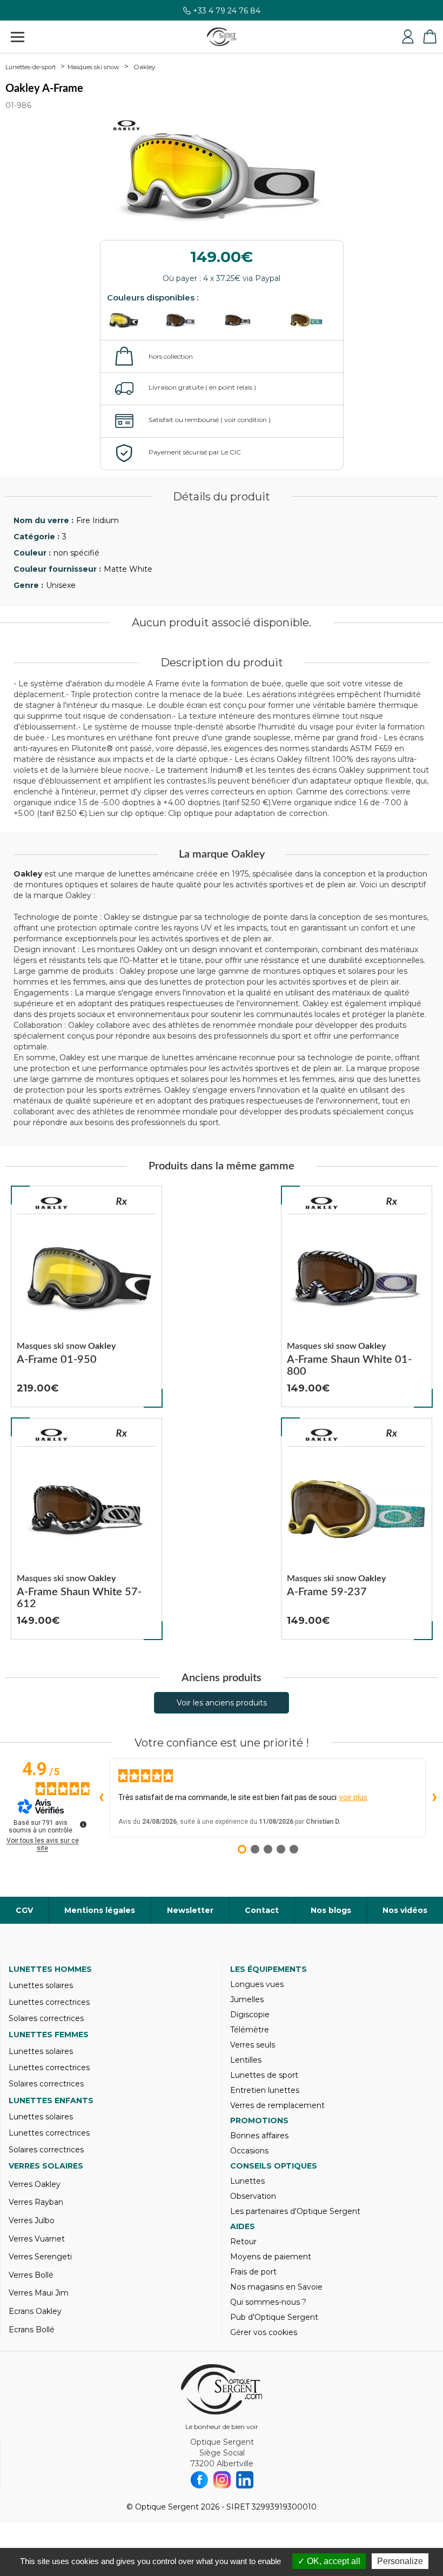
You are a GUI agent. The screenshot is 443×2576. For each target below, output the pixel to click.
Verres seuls (253, 2045)
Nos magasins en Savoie (276, 2287)
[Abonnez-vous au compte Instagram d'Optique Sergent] (222, 2480)
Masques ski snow (93, 67)
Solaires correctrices (46, 2018)
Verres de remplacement (277, 2105)
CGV (24, 1910)
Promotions (259, 2120)
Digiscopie (250, 2015)
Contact (262, 1910)
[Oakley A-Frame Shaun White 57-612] (86, 1529)
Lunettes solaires (41, 1985)
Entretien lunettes (265, 2090)
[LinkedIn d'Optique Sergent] (245, 2480)
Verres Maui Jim (39, 2293)
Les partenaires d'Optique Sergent (295, 2211)
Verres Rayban (36, 2202)
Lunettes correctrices (49, 2002)
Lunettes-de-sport (31, 67)
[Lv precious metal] (306, 320)
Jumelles (247, 1999)
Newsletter (190, 1910)
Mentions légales (100, 1910)
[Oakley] (52, 1203)
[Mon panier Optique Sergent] (429, 37)
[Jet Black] (135, 320)
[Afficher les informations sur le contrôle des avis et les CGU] (83, 1824)
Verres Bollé (31, 2275)
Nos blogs (331, 1910)
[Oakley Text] (249, 320)
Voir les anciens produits (222, 1703)
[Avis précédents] (101, 1798)
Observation (253, 2196)
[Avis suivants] (434, 1798)
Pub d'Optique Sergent (274, 2317)
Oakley (145, 67)
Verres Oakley (35, 2184)
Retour (243, 2242)
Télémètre (250, 2030)
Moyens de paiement (271, 2257)
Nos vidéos (405, 1910)
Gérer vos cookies (264, 2332)
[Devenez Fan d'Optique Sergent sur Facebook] (199, 2480)
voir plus (353, 1797)
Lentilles (246, 2060)
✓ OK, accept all (329, 2561)
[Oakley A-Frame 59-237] (357, 1529)
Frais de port (253, 2272)
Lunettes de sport (264, 2075)
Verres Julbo (32, 2220)
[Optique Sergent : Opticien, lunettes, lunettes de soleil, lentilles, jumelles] (222, 37)
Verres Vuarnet (37, 2239)
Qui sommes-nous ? (268, 2302)
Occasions (249, 2151)
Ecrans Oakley (35, 2311)
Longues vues (257, 1984)
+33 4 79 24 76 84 (227, 15)
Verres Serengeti (40, 2257)
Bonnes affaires (259, 2136)
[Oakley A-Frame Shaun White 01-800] (357, 1296)
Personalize (400, 2561)
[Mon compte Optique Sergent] (408, 37)
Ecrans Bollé (32, 2330)
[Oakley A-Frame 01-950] (86, 1296)
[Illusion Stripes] (192, 320)
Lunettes (247, 2181)
